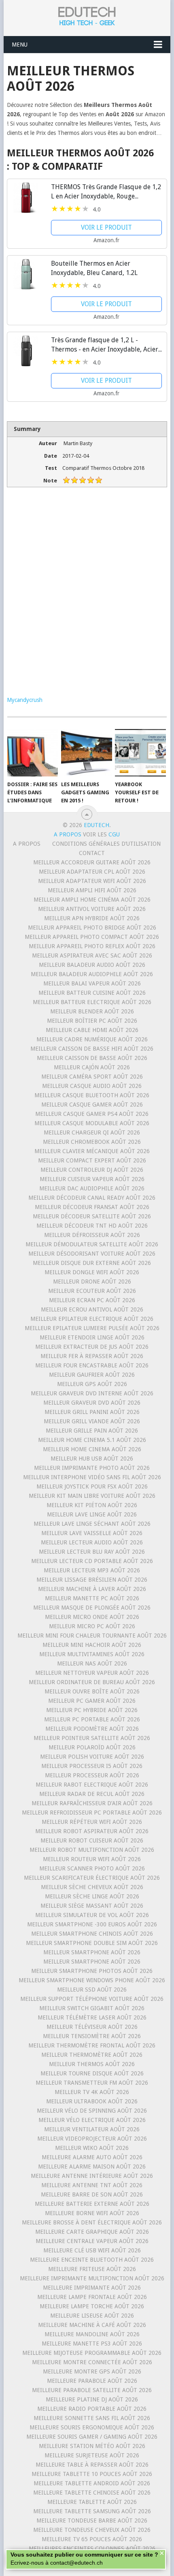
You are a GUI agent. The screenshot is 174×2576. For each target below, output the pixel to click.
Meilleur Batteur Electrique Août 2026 (92, 1002)
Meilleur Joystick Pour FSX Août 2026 (92, 1486)
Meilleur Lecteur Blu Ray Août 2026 (92, 1552)
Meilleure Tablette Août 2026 (92, 2502)
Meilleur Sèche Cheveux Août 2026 (92, 1887)
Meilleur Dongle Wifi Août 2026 (92, 1272)
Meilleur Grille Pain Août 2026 (92, 1431)
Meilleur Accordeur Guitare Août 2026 (92, 862)
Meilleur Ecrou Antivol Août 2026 (92, 1309)
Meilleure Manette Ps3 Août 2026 (92, 2344)
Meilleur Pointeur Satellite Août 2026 (92, 1738)
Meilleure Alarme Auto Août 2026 (92, 2157)
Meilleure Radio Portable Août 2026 (92, 2409)
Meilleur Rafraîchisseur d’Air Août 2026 (92, 1803)
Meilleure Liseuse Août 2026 (92, 2316)
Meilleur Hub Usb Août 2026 (92, 1459)
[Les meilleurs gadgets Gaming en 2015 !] (86, 753)
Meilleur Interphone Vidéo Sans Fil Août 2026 (92, 1477)
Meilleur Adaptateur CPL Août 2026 (92, 872)
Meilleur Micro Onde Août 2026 (92, 1617)
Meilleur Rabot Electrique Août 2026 (92, 1785)
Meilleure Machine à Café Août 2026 (92, 2325)
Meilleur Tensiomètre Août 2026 (92, 2036)
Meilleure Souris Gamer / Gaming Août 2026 (92, 2437)
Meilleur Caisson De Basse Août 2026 (92, 1058)
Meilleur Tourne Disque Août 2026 (92, 2073)
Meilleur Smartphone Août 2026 (92, 1952)
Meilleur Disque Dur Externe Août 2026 (92, 1263)
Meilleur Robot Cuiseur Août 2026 (92, 1840)
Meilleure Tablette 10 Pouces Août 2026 (92, 2474)
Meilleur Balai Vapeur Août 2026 (92, 983)
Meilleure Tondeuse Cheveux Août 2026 (92, 2530)
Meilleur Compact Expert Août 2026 (92, 1160)
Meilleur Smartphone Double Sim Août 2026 (92, 1943)
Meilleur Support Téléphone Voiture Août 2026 (92, 1999)
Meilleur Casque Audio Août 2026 (92, 1086)
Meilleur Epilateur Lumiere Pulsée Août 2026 (92, 1328)
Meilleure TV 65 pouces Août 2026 (92, 2539)
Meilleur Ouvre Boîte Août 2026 (92, 1691)
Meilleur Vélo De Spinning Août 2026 (92, 2111)
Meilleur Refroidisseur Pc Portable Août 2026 (92, 1813)
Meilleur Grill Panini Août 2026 (92, 1412)
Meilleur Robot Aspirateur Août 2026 (92, 1831)
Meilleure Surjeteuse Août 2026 (92, 2455)
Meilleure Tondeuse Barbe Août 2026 (92, 2521)
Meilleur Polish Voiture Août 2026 (92, 1757)
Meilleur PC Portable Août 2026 (92, 1719)
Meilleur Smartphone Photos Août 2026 (92, 1971)
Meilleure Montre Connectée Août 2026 (92, 2362)
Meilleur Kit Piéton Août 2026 (92, 1505)
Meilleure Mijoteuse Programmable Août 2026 (92, 2353)
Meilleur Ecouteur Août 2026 (92, 1291)
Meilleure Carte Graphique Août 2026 (92, 2232)
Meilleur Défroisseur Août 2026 (92, 1235)
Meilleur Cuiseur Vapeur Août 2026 (92, 1179)
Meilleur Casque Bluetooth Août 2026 (92, 1095)
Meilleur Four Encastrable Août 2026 (92, 1365)
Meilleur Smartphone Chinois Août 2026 (92, 1934)
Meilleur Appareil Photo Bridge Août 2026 (92, 928)
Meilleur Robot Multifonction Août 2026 (92, 1850)
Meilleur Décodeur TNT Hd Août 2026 (92, 1226)
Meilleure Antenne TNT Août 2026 (92, 2185)
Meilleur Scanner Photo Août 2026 (92, 1868)
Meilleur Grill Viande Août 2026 (92, 1421)
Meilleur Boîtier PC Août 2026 (92, 1021)
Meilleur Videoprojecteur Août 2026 (92, 2139)
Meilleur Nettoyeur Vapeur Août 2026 (92, 1673)
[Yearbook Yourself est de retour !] (140, 753)
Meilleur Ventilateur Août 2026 (92, 2129)
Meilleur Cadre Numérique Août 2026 (92, 1039)
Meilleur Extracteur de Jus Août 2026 (92, 1347)
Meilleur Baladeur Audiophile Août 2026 (92, 974)
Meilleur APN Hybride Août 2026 (92, 918)
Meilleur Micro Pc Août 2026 (92, 1626)
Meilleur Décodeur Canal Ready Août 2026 (92, 1198)
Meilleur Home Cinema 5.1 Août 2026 (92, 1440)
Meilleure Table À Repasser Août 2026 (92, 2465)
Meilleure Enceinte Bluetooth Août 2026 (92, 2260)
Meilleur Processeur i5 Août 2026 (92, 1766)
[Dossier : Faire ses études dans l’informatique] (33, 753)
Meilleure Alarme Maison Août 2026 (92, 2167)
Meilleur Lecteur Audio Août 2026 (92, 1542)
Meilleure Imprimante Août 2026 (92, 2288)
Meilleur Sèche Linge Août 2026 (92, 1896)
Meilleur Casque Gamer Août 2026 (92, 1105)
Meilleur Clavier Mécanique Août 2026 (92, 1151)
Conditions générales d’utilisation (106, 844)
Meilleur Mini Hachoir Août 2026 (92, 1645)
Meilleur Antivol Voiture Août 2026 (92, 909)
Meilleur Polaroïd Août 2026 (92, 1747)
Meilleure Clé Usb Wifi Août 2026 (92, 2250)
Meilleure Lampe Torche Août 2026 (92, 2306)
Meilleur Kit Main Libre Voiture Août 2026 (92, 1496)
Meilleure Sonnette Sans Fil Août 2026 (92, 2418)
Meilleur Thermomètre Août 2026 (92, 2055)
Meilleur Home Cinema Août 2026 (92, 1449)
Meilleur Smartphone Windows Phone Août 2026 (92, 1980)
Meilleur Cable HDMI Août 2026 (92, 1030)
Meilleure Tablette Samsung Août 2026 (92, 2511)
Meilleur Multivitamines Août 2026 (92, 1654)
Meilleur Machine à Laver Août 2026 (92, 1589)
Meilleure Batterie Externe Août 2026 (92, 2204)
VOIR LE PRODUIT (106, 227)
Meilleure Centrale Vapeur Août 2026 (92, 2241)
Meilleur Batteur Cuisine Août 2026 (92, 993)
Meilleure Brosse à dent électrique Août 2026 (92, 2222)
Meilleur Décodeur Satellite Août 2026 (92, 1216)
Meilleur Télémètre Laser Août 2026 (92, 2017)
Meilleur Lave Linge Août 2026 (92, 1514)
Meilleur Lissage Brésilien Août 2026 (92, 1580)
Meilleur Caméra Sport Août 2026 (92, 1077)
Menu (20, 45)
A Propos (68, 834)
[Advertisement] (87, 597)
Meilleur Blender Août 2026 (92, 1011)
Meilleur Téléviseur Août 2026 (92, 2027)
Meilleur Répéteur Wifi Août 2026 (92, 1822)
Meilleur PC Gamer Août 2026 (92, 1701)
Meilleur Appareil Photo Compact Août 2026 (92, 937)
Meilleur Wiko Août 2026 (92, 2148)
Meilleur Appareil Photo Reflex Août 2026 (92, 946)
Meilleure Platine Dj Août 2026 (92, 2399)
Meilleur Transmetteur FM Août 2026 (92, 2083)
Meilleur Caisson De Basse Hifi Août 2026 (92, 1049)
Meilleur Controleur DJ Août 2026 (92, 1170)
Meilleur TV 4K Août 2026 (92, 2092)
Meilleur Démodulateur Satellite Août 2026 (92, 1244)
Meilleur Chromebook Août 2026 (92, 1142)
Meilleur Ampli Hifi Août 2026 (92, 890)
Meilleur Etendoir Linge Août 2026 (92, 1337)
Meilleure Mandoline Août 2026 (92, 2334)
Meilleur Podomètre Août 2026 (92, 1729)
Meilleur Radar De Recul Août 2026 (92, 1794)
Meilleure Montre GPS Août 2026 (92, 2371)
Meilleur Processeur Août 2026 (92, 1775)
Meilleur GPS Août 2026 (92, 1384)
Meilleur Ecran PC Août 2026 (92, 1300)
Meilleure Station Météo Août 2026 (92, 2446)
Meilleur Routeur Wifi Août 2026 (92, 1859)
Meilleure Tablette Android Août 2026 (92, 2483)
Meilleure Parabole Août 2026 (92, 2381)
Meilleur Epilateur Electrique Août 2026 (92, 1319)
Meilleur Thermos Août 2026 (92, 2064)
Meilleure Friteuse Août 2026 (92, 2269)
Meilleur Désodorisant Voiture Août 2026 (92, 1254)
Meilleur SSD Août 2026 (92, 1990)
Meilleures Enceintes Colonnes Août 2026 (92, 2548)
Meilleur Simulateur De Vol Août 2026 (92, 1915)
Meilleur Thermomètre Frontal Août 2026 (92, 2045)
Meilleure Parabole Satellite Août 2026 (92, 2390)
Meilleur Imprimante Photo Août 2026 (92, 1468)
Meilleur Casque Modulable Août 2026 (92, 1123)
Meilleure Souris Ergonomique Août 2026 (92, 2427)
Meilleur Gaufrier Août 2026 (92, 1375)
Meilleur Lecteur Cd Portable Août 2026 (92, 1561)
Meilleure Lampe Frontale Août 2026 (92, 2297)
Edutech (97, 825)
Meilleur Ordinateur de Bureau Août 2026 (92, 1682)
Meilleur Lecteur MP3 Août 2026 (92, 1570)
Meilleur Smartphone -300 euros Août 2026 (92, 1924)
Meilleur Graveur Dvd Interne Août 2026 (92, 1393)
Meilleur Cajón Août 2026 (92, 1067)
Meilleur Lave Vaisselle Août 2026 (92, 1533)
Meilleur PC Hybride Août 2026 (92, 1710)
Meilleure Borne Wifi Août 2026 (92, 2213)
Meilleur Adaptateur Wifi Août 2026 (92, 881)
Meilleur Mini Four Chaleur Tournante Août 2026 (92, 1636)
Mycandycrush (25, 700)
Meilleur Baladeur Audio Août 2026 (92, 965)
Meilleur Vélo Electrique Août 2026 (92, 2120)
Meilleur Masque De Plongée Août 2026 (92, 1608)
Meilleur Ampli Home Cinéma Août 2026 (92, 900)
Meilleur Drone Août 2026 (92, 1282)
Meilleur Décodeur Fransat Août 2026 (92, 1207)
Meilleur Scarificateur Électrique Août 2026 (92, 1878)
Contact (92, 853)
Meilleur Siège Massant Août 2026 (92, 1906)
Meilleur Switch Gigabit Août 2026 (92, 2008)
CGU (114, 834)
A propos (27, 844)
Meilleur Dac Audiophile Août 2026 (92, 1188)
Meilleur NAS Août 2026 (92, 1663)
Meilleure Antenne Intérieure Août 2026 (92, 2176)
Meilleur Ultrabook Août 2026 (92, 2101)
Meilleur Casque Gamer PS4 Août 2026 (92, 1114)
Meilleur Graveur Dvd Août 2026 (92, 1403)
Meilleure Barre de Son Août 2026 (92, 2194)
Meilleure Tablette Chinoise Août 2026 (92, 2493)
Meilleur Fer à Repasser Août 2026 (92, 1356)
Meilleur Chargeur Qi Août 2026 (92, 1132)
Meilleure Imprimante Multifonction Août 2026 (92, 2278)
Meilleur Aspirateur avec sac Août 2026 (92, 955)
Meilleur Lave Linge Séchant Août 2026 (92, 1524)
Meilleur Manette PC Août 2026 (92, 1598)
